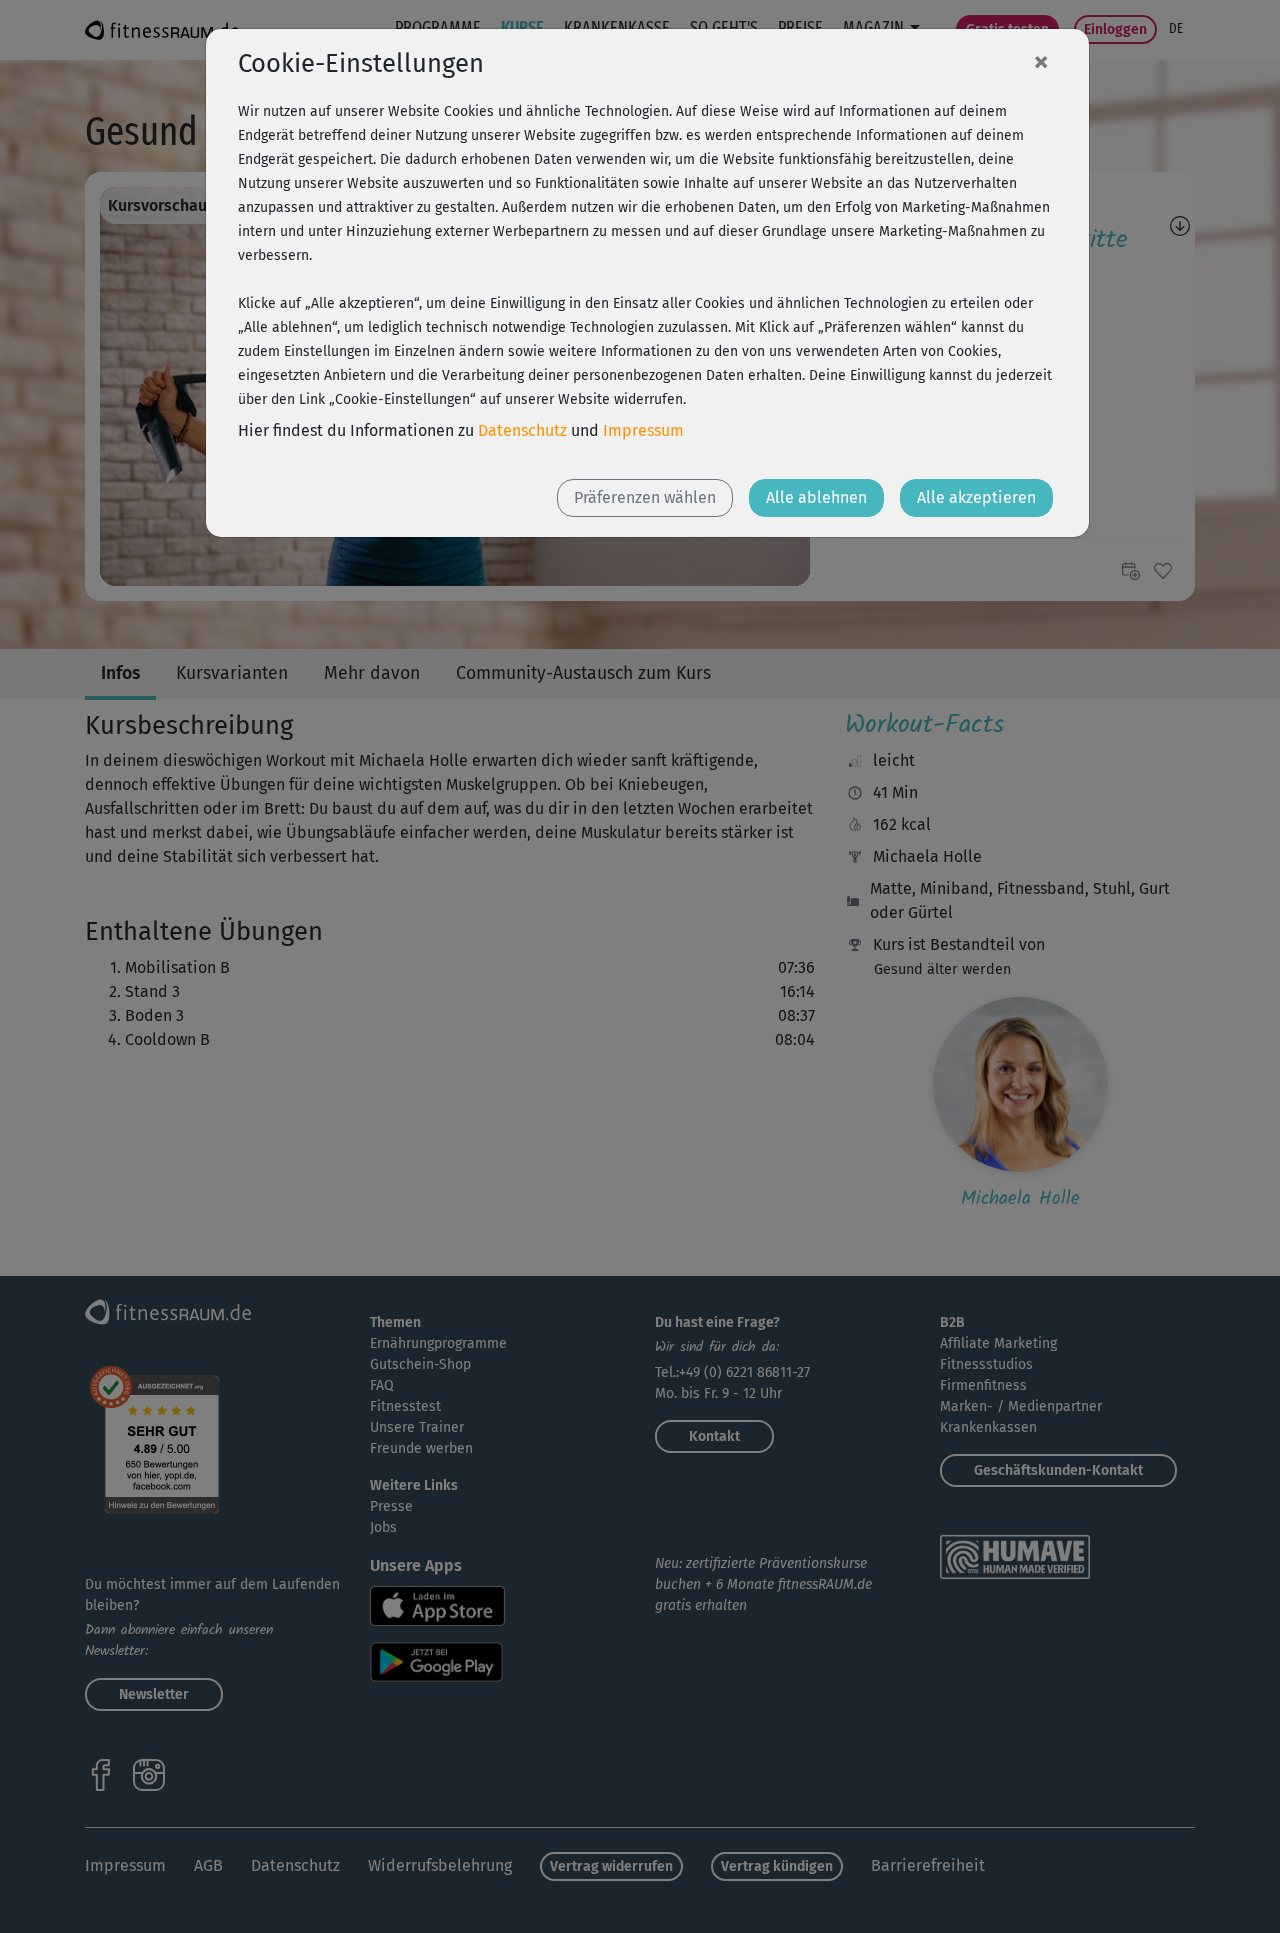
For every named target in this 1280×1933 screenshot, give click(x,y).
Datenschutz (522, 430)
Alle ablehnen (816, 497)
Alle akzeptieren (976, 497)
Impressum (643, 430)
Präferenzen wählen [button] (645, 497)
